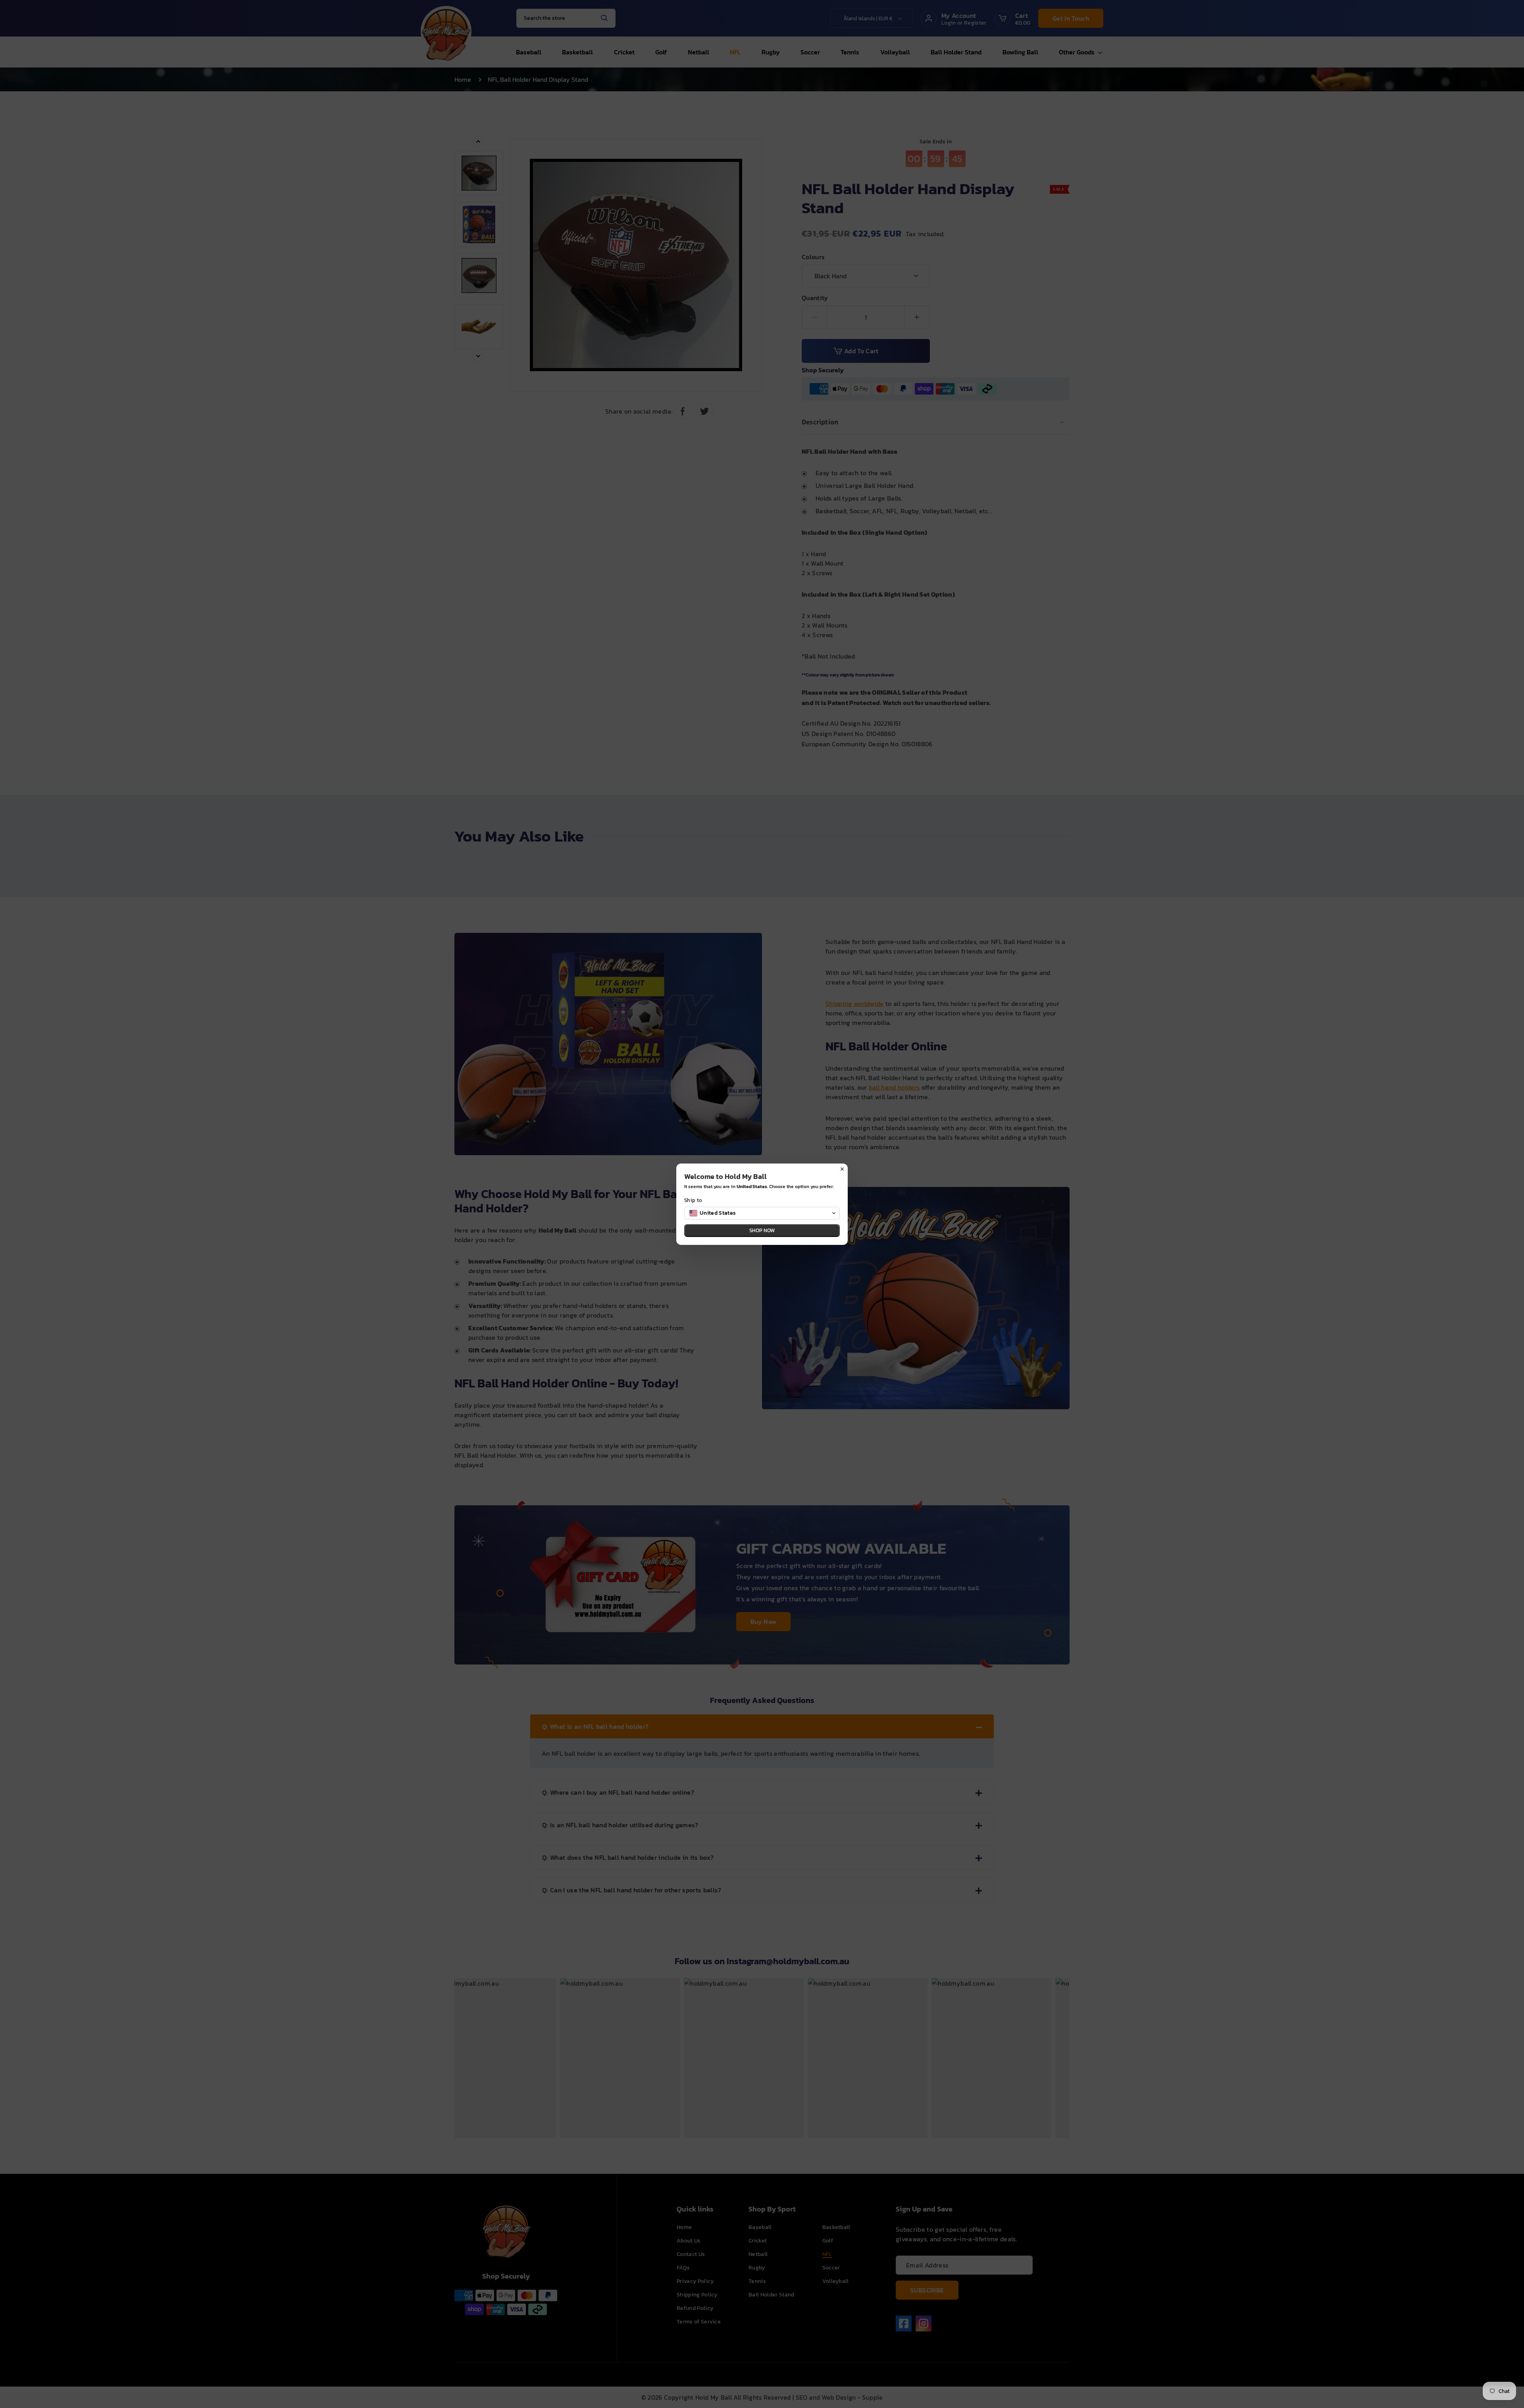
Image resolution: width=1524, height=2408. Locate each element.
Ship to (693, 1200)
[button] (762, 1213)
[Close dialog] (842, 1169)
